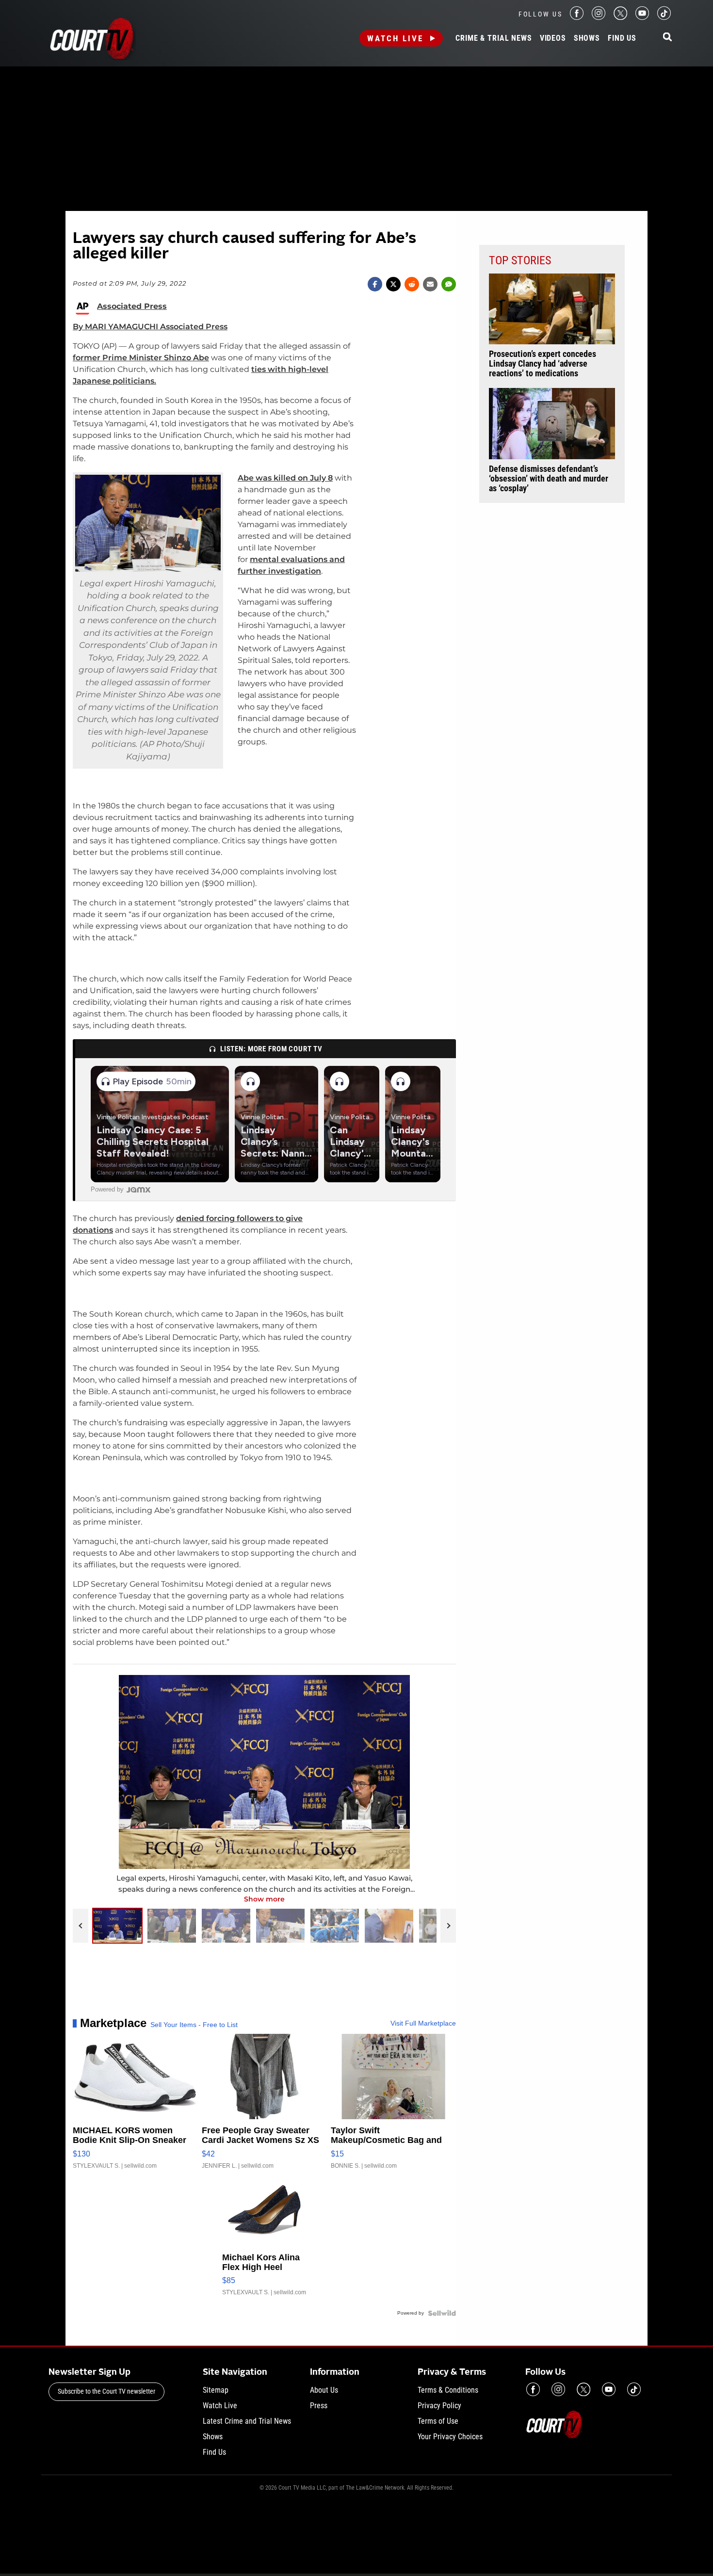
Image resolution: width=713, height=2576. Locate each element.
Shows (587, 38)
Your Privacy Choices (450, 2437)
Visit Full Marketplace (423, 2023)
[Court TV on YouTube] (642, 17)
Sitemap (216, 2390)
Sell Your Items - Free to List (194, 2025)
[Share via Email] (430, 284)
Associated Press (132, 306)
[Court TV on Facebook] (577, 17)
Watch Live (395, 38)
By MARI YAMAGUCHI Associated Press (150, 327)
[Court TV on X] (620, 17)
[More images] (448, 1926)
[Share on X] (393, 284)
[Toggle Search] (667, 38)
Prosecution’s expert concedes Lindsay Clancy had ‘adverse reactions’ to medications (543, 364)
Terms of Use (438, 2421)
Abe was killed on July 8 (285, 478)
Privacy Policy (439, 2406)
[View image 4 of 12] (280, 1926)
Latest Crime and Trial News (247, 2421)
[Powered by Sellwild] (442, 2313)
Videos (553, 38)
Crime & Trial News (494, 38)
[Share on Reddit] (412, 284)
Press (319, 2406)
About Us (324, 2390)
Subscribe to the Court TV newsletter (106, 2391)
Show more (264, 1899)
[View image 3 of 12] (226, 1926)
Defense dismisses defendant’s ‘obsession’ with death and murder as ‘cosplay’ (549, 479)
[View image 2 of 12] (172, 1926)
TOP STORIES (520, 260)
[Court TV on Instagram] (599, 17)
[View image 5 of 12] (335, 1926)
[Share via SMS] (449, 284)
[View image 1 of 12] (117, 1926)
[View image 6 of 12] (389, 1926)
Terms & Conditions (448, 2390)
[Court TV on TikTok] (664, 17)
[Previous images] (81, 1926)
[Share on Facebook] (375, 284)
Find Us (622, 38)
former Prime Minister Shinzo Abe (141, 358)
